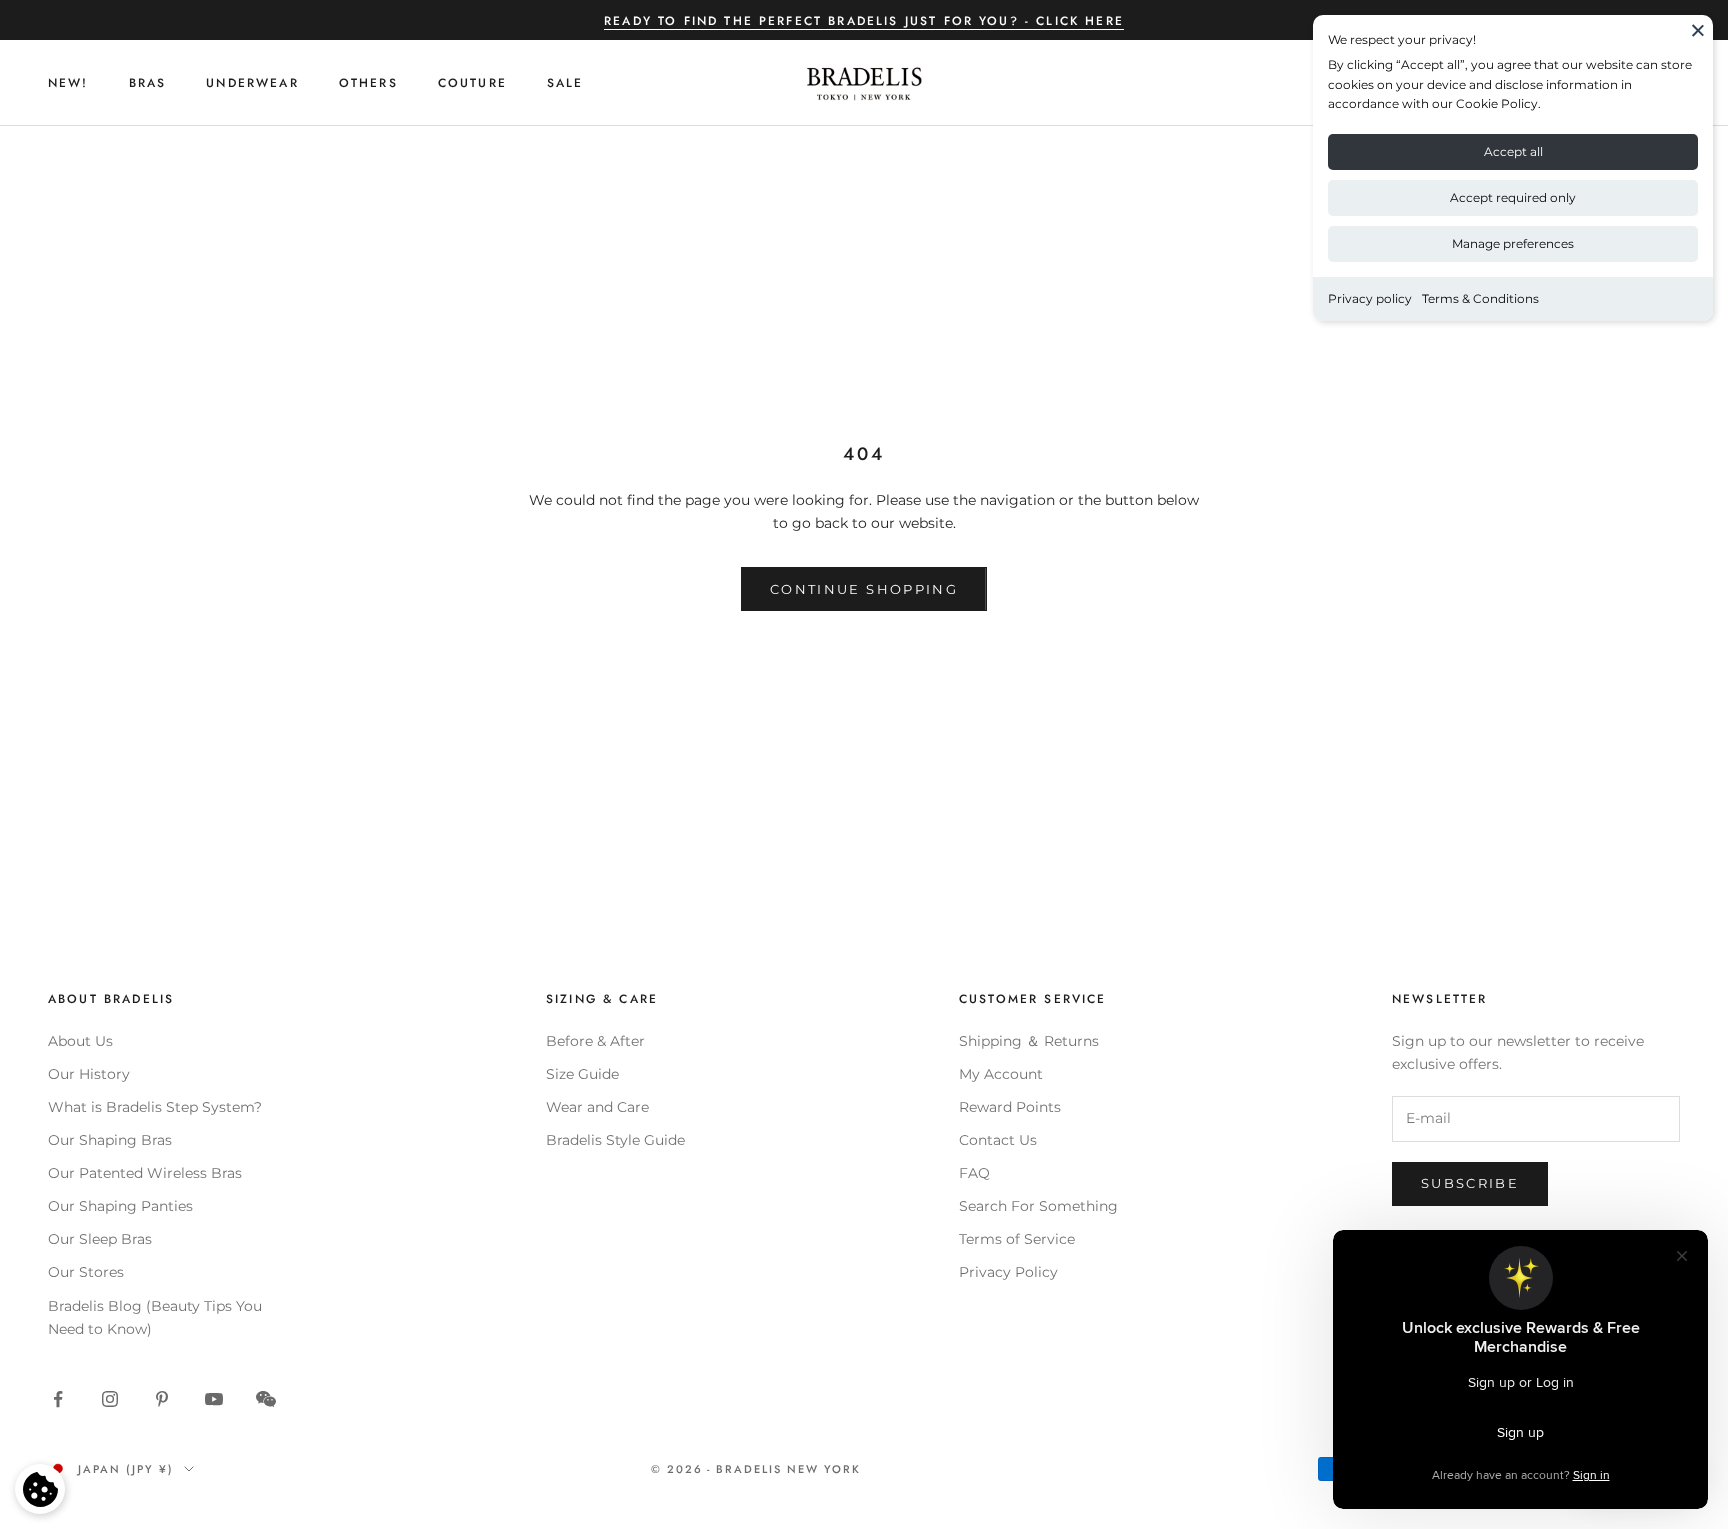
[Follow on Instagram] (110, 1399)
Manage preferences (1513, 243)
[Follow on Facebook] (58, 1399)
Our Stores (86, 1272)
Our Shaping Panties (120, 1206)
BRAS (148, 83)
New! (68, 83)
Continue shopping (864, 589)
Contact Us (998, 1140)
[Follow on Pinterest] (162, 1399)
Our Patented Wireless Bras (145, 1173)
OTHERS (368, 83)
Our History (89, 1074)
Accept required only (1513, 197)
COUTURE (472, 83)
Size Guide (582, 1074)
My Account (1001, 1074)
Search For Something (1038, 1206)
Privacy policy (1370, 298)
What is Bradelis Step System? (155, 1107)
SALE (565, 83)
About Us (80, 1041)
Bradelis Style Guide (615, 1140)
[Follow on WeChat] (266, 1399)
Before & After (595, 1041)
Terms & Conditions (1480, 298)
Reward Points (1010, 1107)
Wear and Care (597, 1107)
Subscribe (1470, 1183)
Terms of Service (1017, 1239)
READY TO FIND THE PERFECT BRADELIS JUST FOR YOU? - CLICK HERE (864, 21)
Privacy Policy (1008, 1272)
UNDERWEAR (252, 83)
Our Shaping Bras (110, 1140)
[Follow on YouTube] (214, 1399)
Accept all (1513, 151)
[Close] (1698, 30)
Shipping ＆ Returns (1029, 1041)
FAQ (974, 1173)
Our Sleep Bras (100, 1239)
